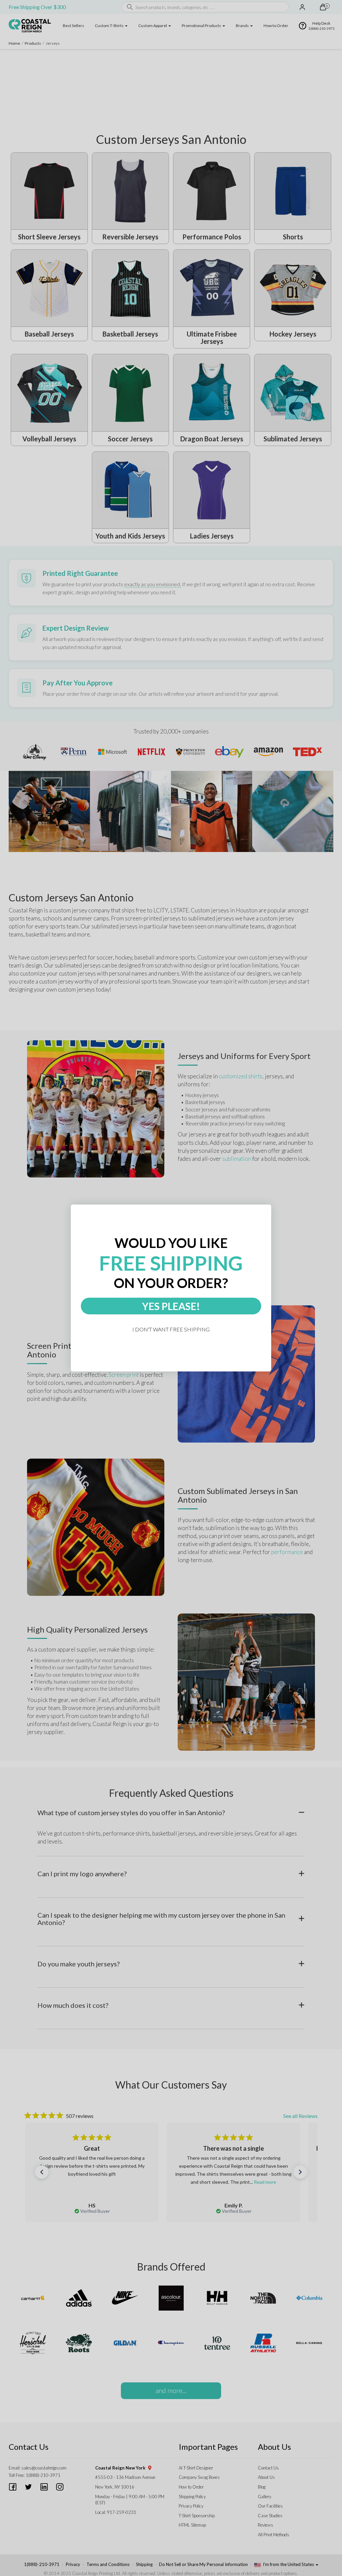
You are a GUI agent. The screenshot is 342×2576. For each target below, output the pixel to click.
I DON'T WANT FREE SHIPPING (171, 1329)
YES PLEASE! (171, 1306)
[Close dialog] (268, 1208)
